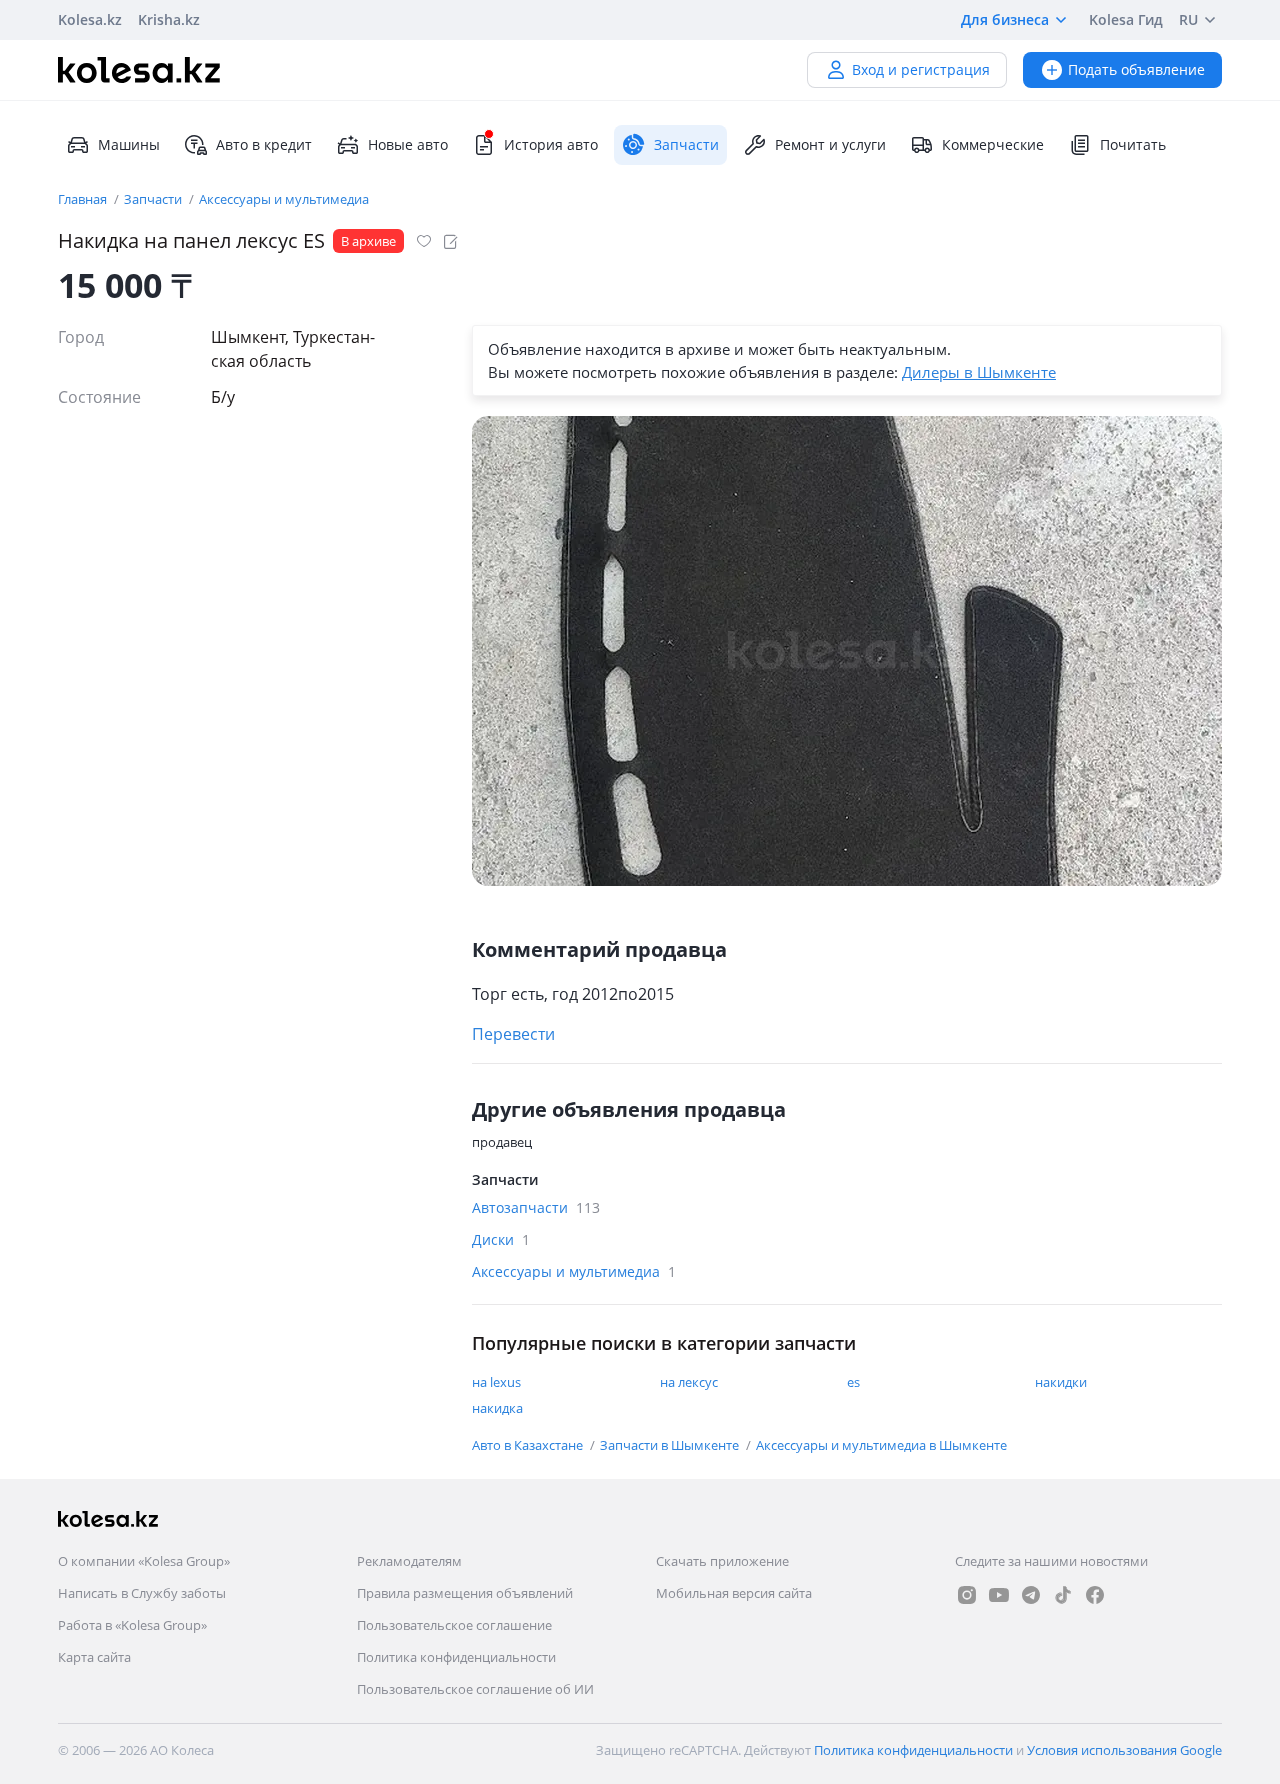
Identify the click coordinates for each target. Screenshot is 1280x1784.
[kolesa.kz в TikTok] (1063, 1595)
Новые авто (408, 144)
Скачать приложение (722, 1561)
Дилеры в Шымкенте (979, 372)
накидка (497, 1408)
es (853, 1382)
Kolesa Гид (1126, 19)
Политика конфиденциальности (456, 1657)
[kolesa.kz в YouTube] (999, 1595)
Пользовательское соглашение (454, 1625)
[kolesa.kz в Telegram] (1031, 1595)
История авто (551, 144)
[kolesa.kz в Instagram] (967, 1595)
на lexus (496, 1382)
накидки (1061, 1382)
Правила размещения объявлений (465, 1593)
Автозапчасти (536, 1207)
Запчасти (154, 199)
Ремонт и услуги (830, 144)
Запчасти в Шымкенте (671, 1445)
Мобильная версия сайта (734, 1593)
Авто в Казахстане (529, 1445)
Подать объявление (1136, 69)
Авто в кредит (264, 144)
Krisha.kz (169, 19)
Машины (129, 144)
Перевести (513, 1034)
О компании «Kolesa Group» (144, 1561)
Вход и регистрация (921, 69)
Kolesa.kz (90, 19)
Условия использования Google (1124, 1750)
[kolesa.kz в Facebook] (1095, 1595)
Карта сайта (94, 1657)
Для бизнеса (1005, 19)
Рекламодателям (409, 1561)
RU (1188, 19)
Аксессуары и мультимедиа (284, 199)
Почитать (1133, 144)
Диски (501, 1239)
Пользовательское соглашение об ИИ (475, 1689)
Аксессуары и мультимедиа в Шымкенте (881, 1445)
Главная (84, 199)
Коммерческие (993, 144)
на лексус (689, 1382)
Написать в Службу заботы (142, 1593)
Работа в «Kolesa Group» (132, 1625)
